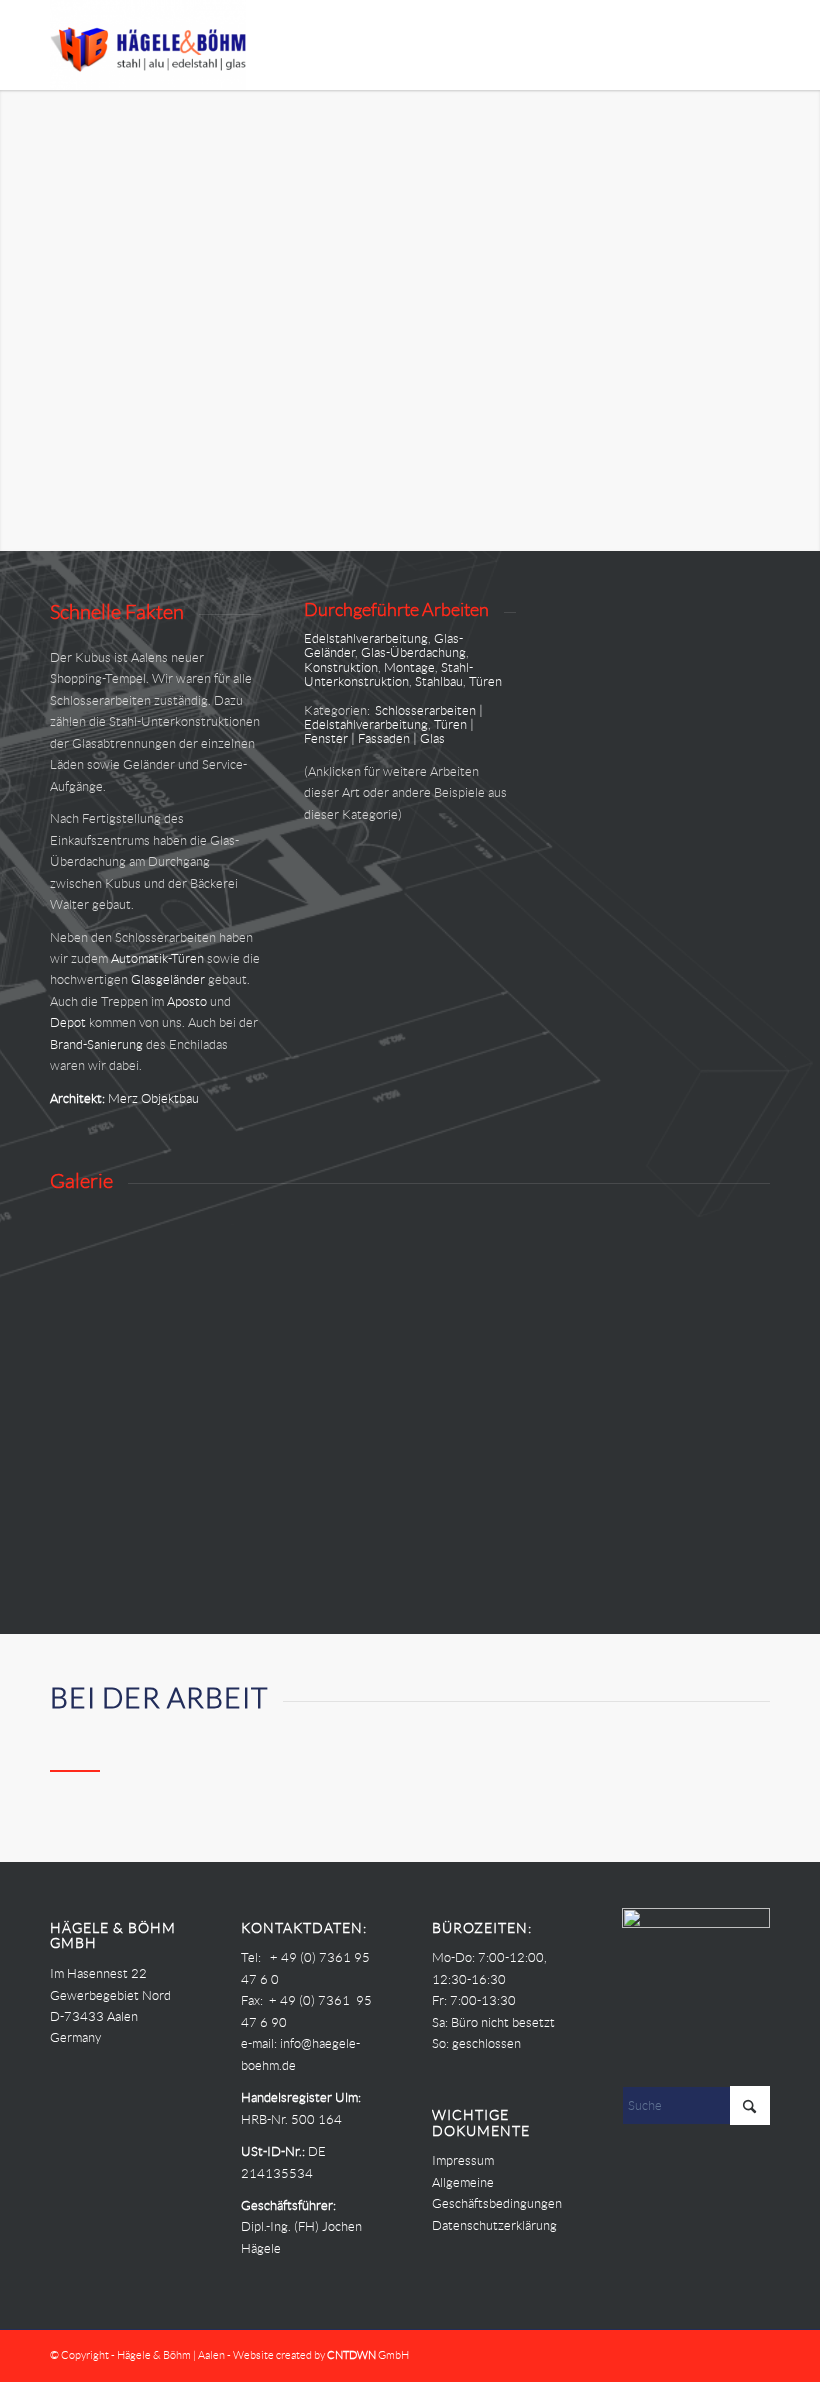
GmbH (368, 2355)
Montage (409, 667)
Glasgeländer (168, 979)
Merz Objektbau (153, 1098)
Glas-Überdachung (413, 652)
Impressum (463, 2160)
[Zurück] (17, 321)
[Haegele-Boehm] (148, 45)
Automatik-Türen (157, 958)
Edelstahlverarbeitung (366, 638)
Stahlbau (439, 681)
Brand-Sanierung (96, 1044)
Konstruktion (341, 667)
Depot (68, 1022)
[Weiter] (802, 321)
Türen (485, 681)
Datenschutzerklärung (494, 2225)
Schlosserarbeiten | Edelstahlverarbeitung (393, 717)
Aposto (187, 1001)
